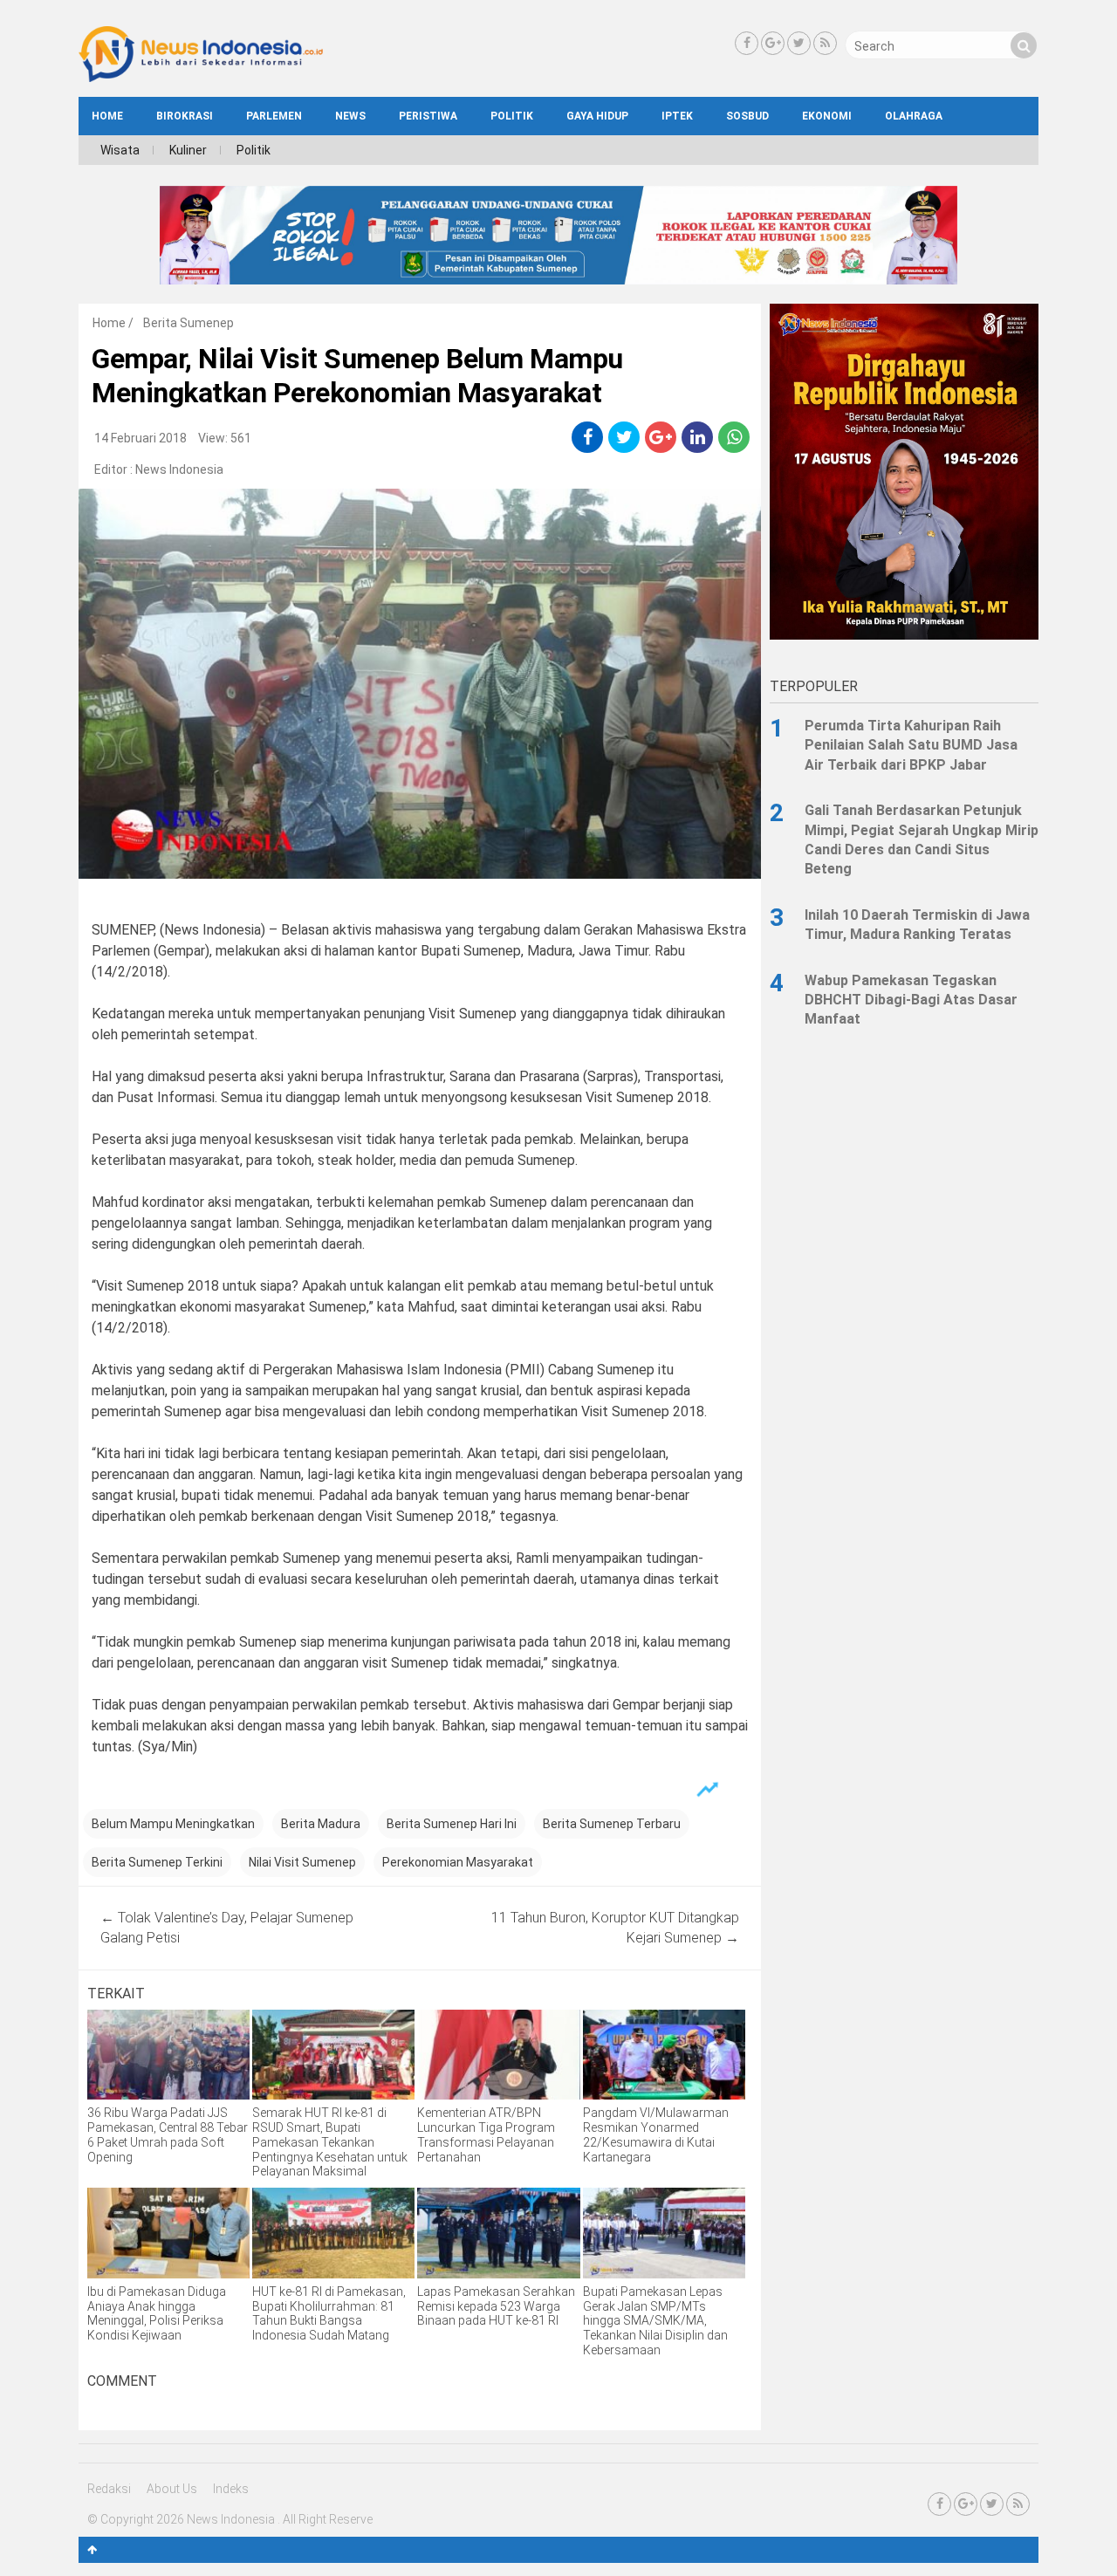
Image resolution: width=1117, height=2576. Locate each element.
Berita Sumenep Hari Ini (452, 1824)
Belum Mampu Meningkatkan (173, 1824)
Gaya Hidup (597, 116)
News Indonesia (179, 469)
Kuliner (188, 150)
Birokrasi (185, 116)
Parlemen (274, 116)
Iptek (677, 116)
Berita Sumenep (188, 323)
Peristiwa (428, 116)
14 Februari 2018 (140, 438)
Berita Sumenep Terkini (157, 1862)
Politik (512, 116)
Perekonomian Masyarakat (458, 1862)
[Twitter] (799, 43)
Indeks (231, 2489)
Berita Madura (321, 1824)
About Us (172, 2489)
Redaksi (109, 2489)
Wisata (120, 150)
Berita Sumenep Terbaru (612, 1824)
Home (109, 323)
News (350, 116)
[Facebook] (747, 43)
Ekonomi (827, 116)
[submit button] (1024, 45)
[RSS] (825, 43)
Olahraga (914, 116)
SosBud (747, 116)
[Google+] (773, 43)
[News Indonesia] (201, 78)
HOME (107, 116)
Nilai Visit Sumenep (302, 1862)
